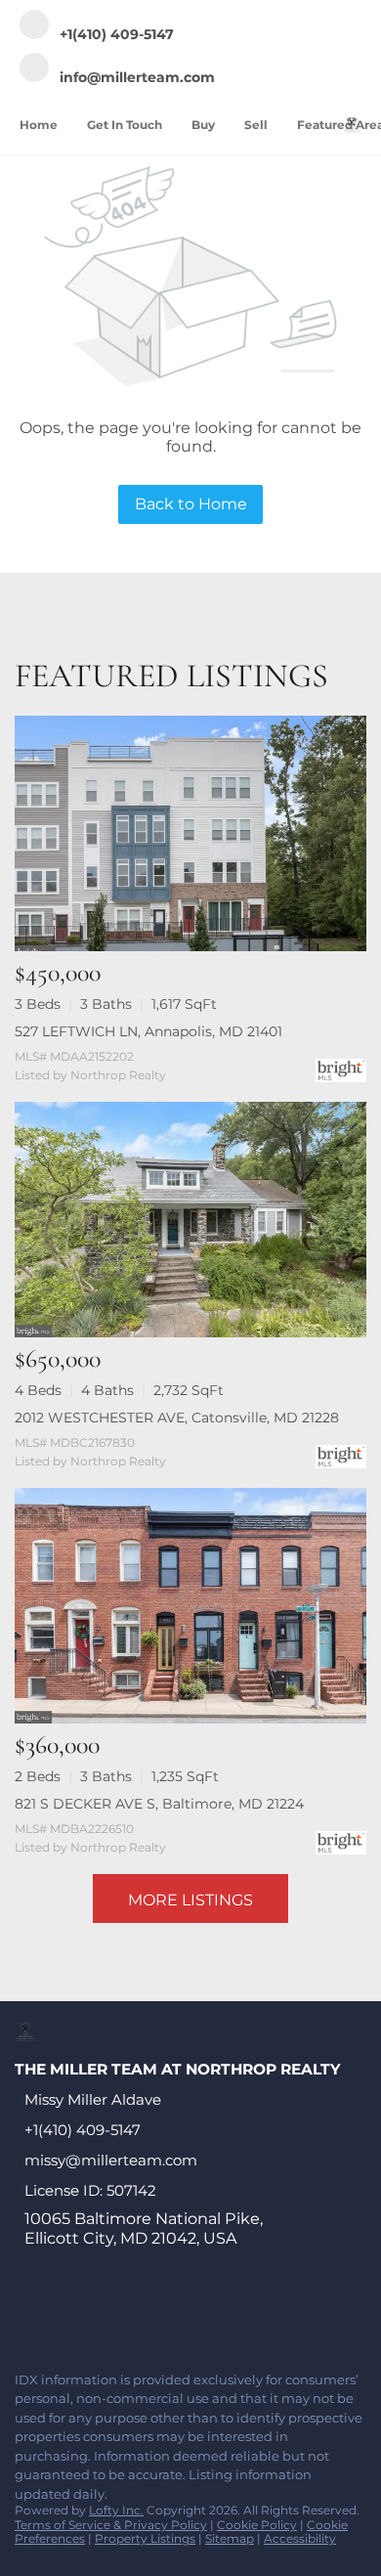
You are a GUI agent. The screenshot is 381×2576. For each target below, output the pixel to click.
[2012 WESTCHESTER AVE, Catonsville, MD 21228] (190, 1220)
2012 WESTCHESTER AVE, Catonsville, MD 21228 (177, 1418)
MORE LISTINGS (190, 1900)
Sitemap (230, 2538)
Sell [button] (256, 125)
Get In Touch (125, 125)
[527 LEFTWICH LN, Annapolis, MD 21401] (190, 833)
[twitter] (102, 2314)
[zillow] (141, 2314)
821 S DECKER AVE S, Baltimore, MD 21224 (159, 1804)
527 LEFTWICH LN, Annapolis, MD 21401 (148, 1031)
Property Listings (145, 2538)
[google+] (258, 2314)
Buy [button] (203, 125)
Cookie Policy (257, 2525)
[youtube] (219, 2314)
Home (39, 125)
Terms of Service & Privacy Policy (111, 2525)
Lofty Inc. (116, 2510)
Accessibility (300, 2538)
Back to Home (191, 504)
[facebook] (23, 2314)
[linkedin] (63, 2314)
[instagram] (180, 2314)
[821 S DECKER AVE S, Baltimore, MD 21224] (190, 1606)
